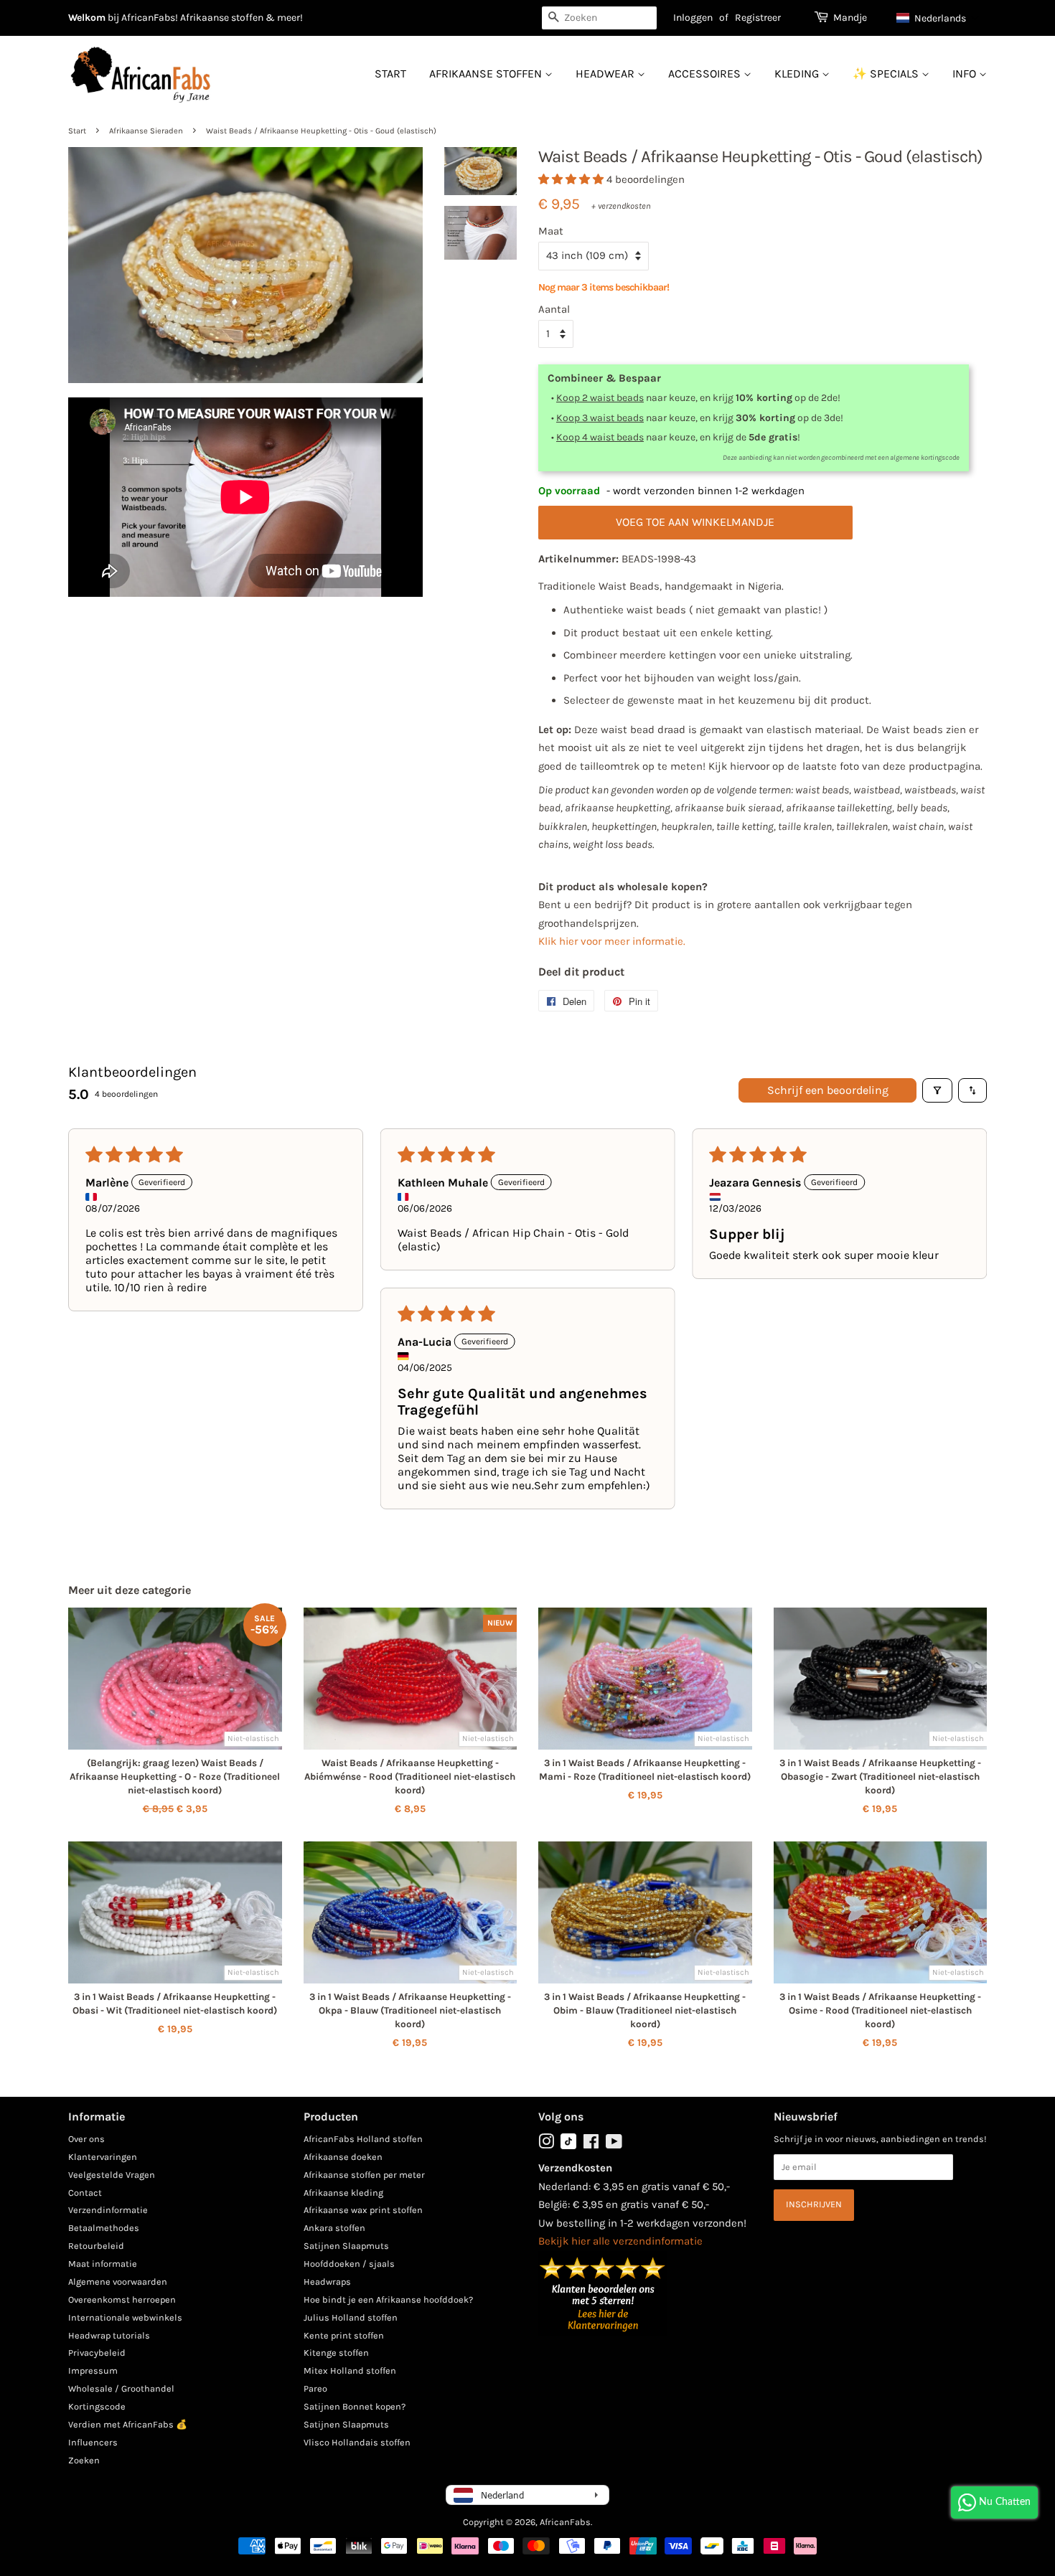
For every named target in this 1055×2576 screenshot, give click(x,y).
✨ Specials (887, 74)
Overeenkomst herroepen (122, 2299)
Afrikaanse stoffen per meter (364, 2175)
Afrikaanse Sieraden (146, 131)
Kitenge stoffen (336, 2353)
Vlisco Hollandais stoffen (357, 2442)
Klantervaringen (103, 2157)
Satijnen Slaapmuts (346, 2246)
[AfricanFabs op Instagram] (546, 2145)
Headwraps (327, 2282)
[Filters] (937, 1090)
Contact (85, 2193)
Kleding (798, 74)
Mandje (850, 18)
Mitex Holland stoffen (350, 2370)
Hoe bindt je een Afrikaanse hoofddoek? (388, 2299)
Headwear (606, 74)
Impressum (93, 2370)
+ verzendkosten (621, 206)
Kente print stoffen (344, 2335)
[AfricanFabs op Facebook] (591, 2145)
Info (966, 74)
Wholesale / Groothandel (121, 2388)
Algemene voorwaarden (118, 2282)
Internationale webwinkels (125, 2317)
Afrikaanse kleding (343, 2193)
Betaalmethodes (104, 2228)
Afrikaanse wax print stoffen (363, 2210)
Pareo (315, 2388)
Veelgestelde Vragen (112, 2175)
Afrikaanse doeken (343, 2157)
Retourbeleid (96, 2246)
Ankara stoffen (334, 2228)
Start (390, 74)
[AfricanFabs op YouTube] (614, 2145)
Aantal (554, 309)
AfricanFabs (565, 2522)
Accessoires (706, 74)
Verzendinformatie (108, 2210)
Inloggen (693, 18)
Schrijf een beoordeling (828, 1090)
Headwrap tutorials (109, 2335)
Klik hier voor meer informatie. (612, 941)
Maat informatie (103, 2264)
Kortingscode (97, 2406)
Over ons (86, 2139)
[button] (938, 18)
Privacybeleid (97, 2353)
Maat (551, 231)
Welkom (87, 18)
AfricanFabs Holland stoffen (363, 2139)
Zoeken (84, 2460)
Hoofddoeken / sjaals (349, 2264)
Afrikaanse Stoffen (487, 74)
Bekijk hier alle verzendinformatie (620, 2241)
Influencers (93, 2442)
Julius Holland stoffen (351, 2317)
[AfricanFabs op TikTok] (568, 2146)
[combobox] (599, 18)
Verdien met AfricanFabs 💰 (128, 2424)
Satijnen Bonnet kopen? (355, 2406)
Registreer (758, 18)
